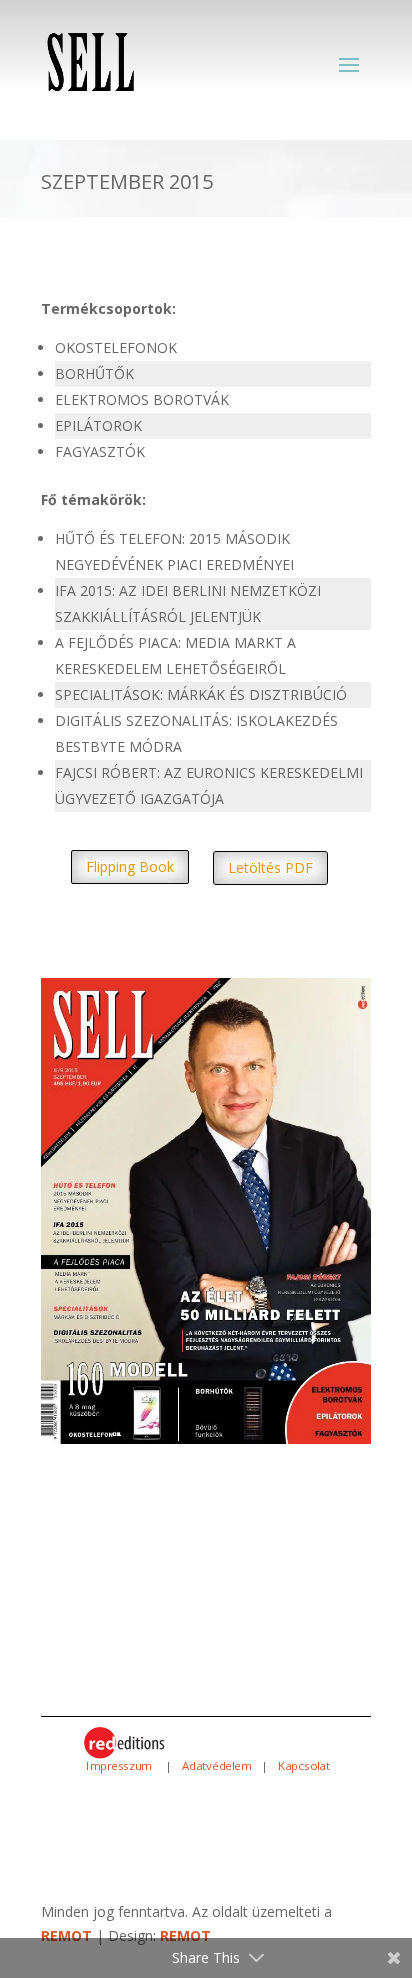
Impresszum (121, 1766)
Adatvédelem (217, 1766)
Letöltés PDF (270, 867)
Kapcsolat (304, 1766)
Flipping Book (130, 866)
